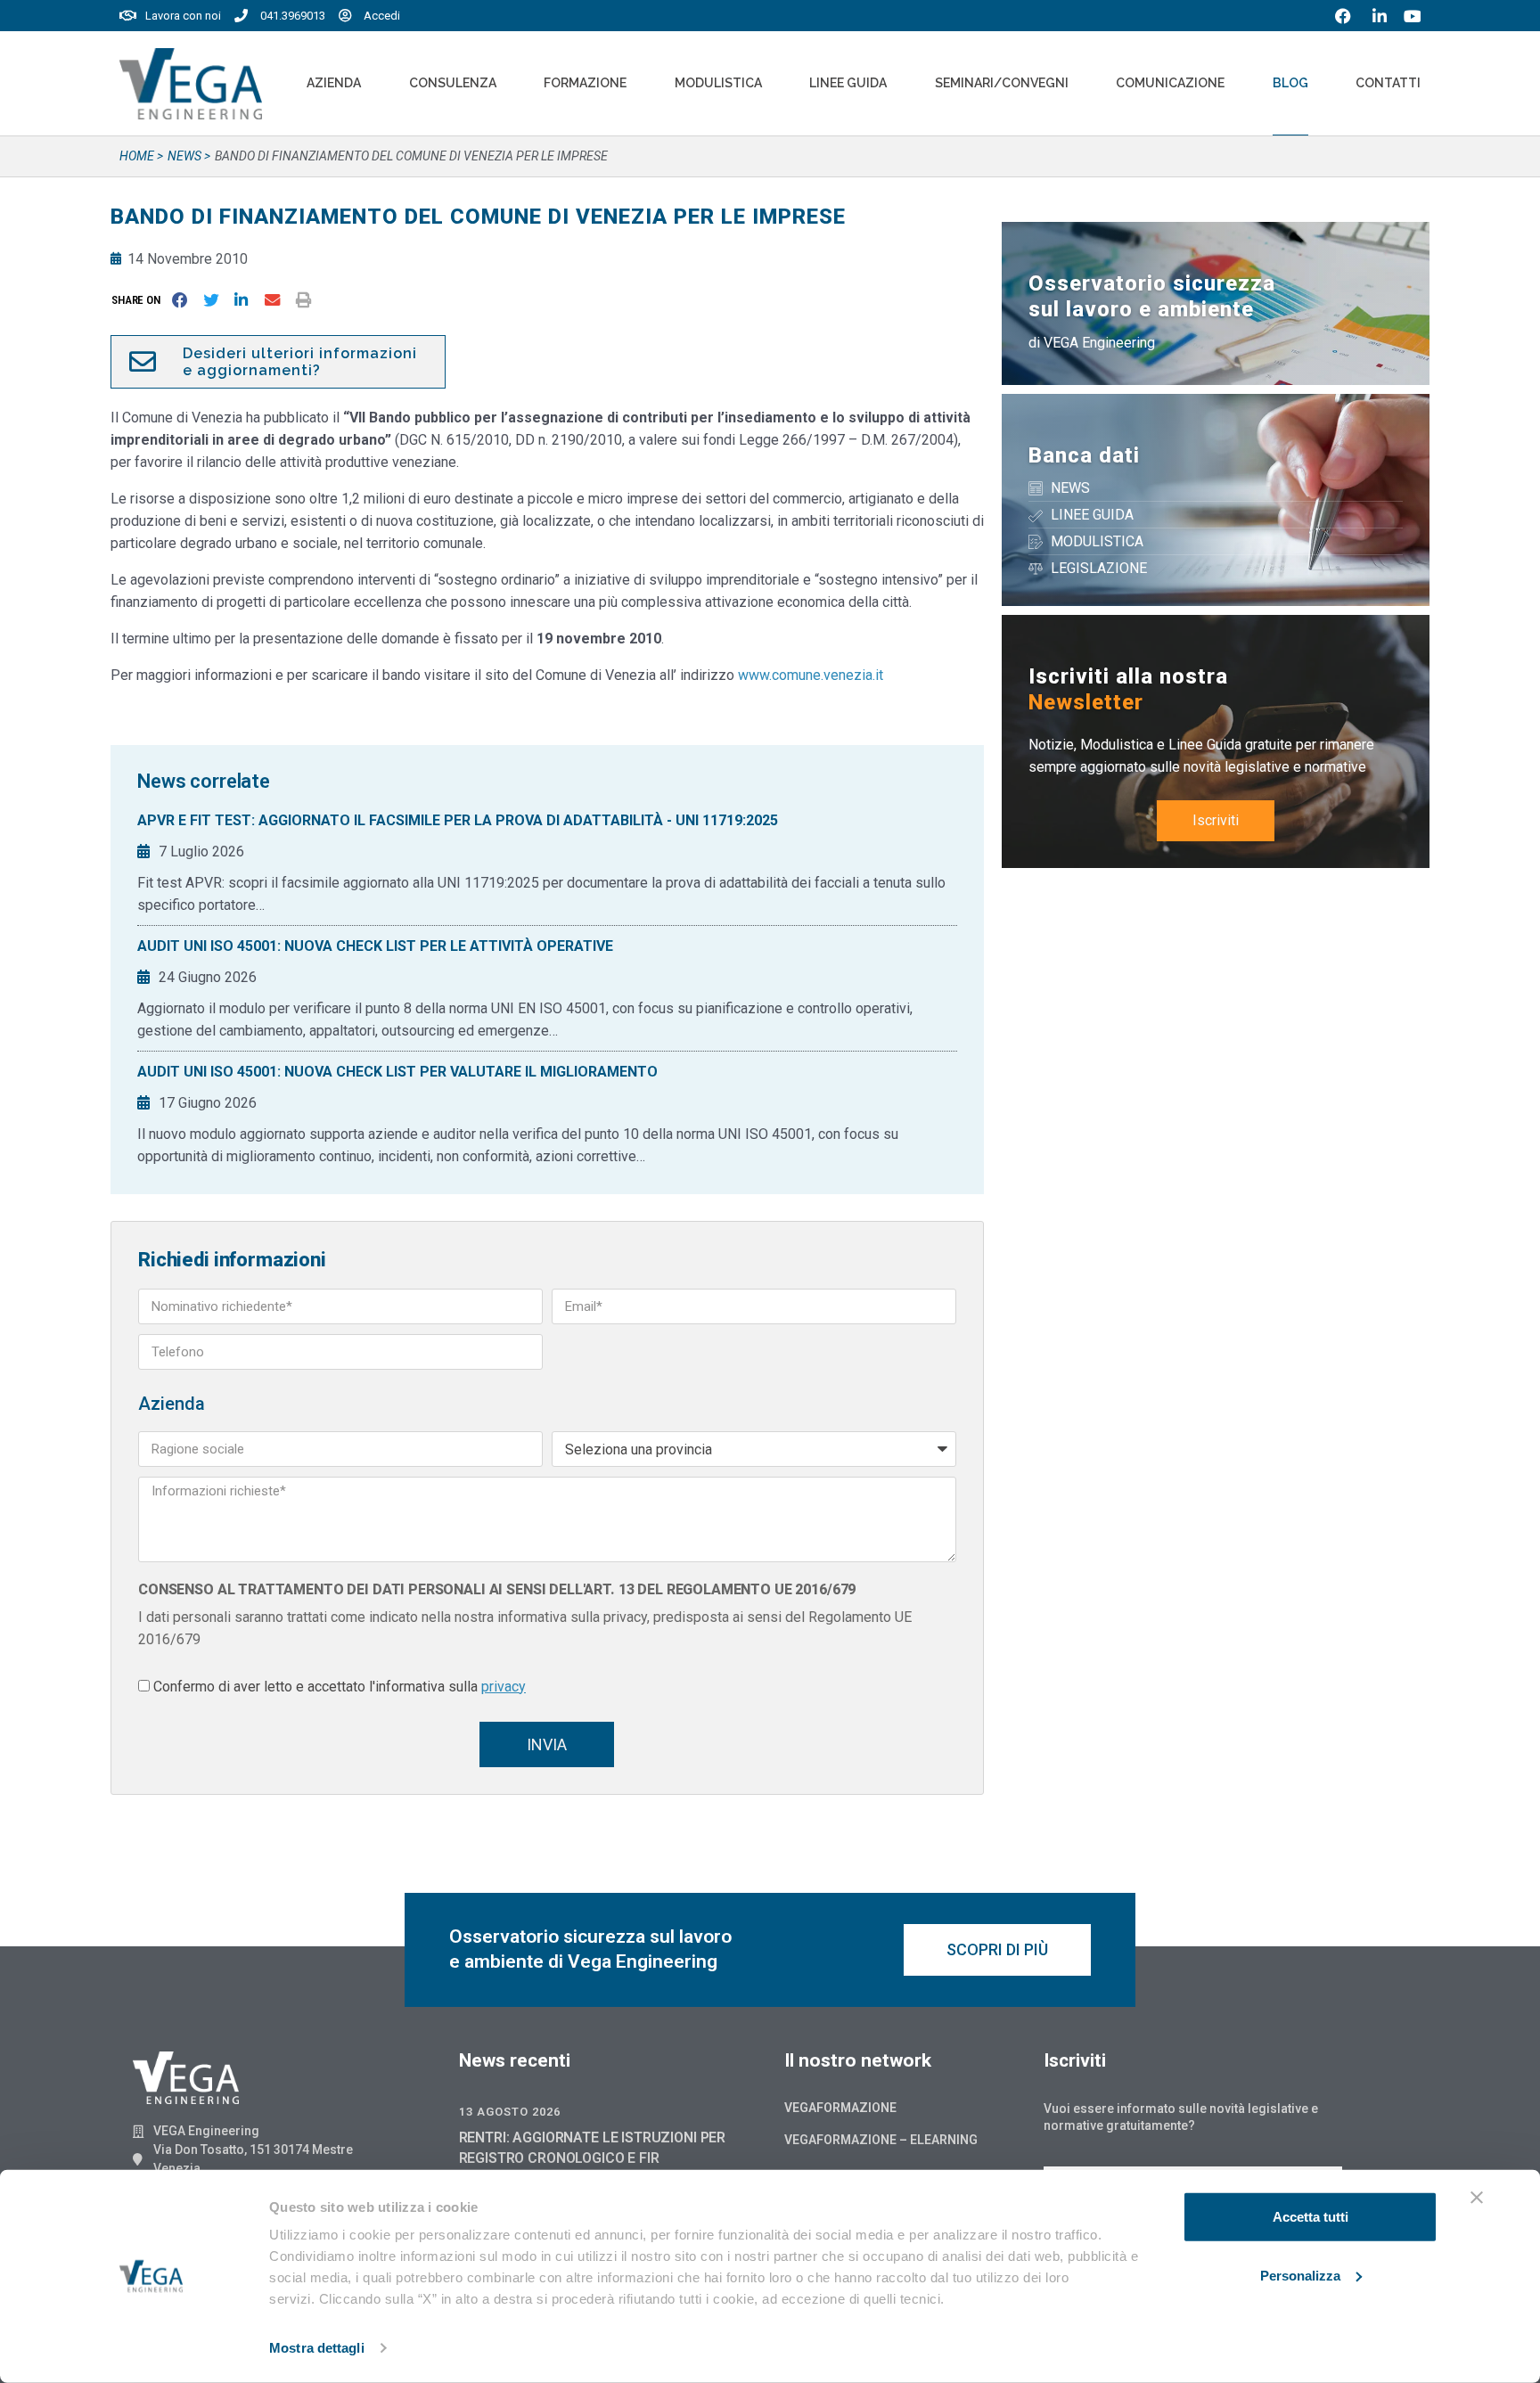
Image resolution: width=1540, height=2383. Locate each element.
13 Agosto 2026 (510, 2112)
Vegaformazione (840, 2108)
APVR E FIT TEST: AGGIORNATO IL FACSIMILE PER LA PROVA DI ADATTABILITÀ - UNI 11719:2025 (458, 820)
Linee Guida (848, 83)
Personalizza (1300, 2275)
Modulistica (718, 83)
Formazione (585, 83)
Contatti (1388, 83)
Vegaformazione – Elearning (881, 2140)
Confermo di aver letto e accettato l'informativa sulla (340, 1687)
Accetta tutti (1311, 2217)
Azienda (334, 83)
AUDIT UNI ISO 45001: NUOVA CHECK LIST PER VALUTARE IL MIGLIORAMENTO (397, 1072)
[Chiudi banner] (1477, 2198)
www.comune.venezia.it (811, 675)
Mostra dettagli (317, 2348)
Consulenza (453, 83)
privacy (504, 1687)
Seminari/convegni (1002, 83)
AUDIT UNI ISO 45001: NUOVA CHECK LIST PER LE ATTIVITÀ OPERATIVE (375, 946)
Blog (1290, 83)
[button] (139, 300)
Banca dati (1084, 455)
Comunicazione (1170, 83)
